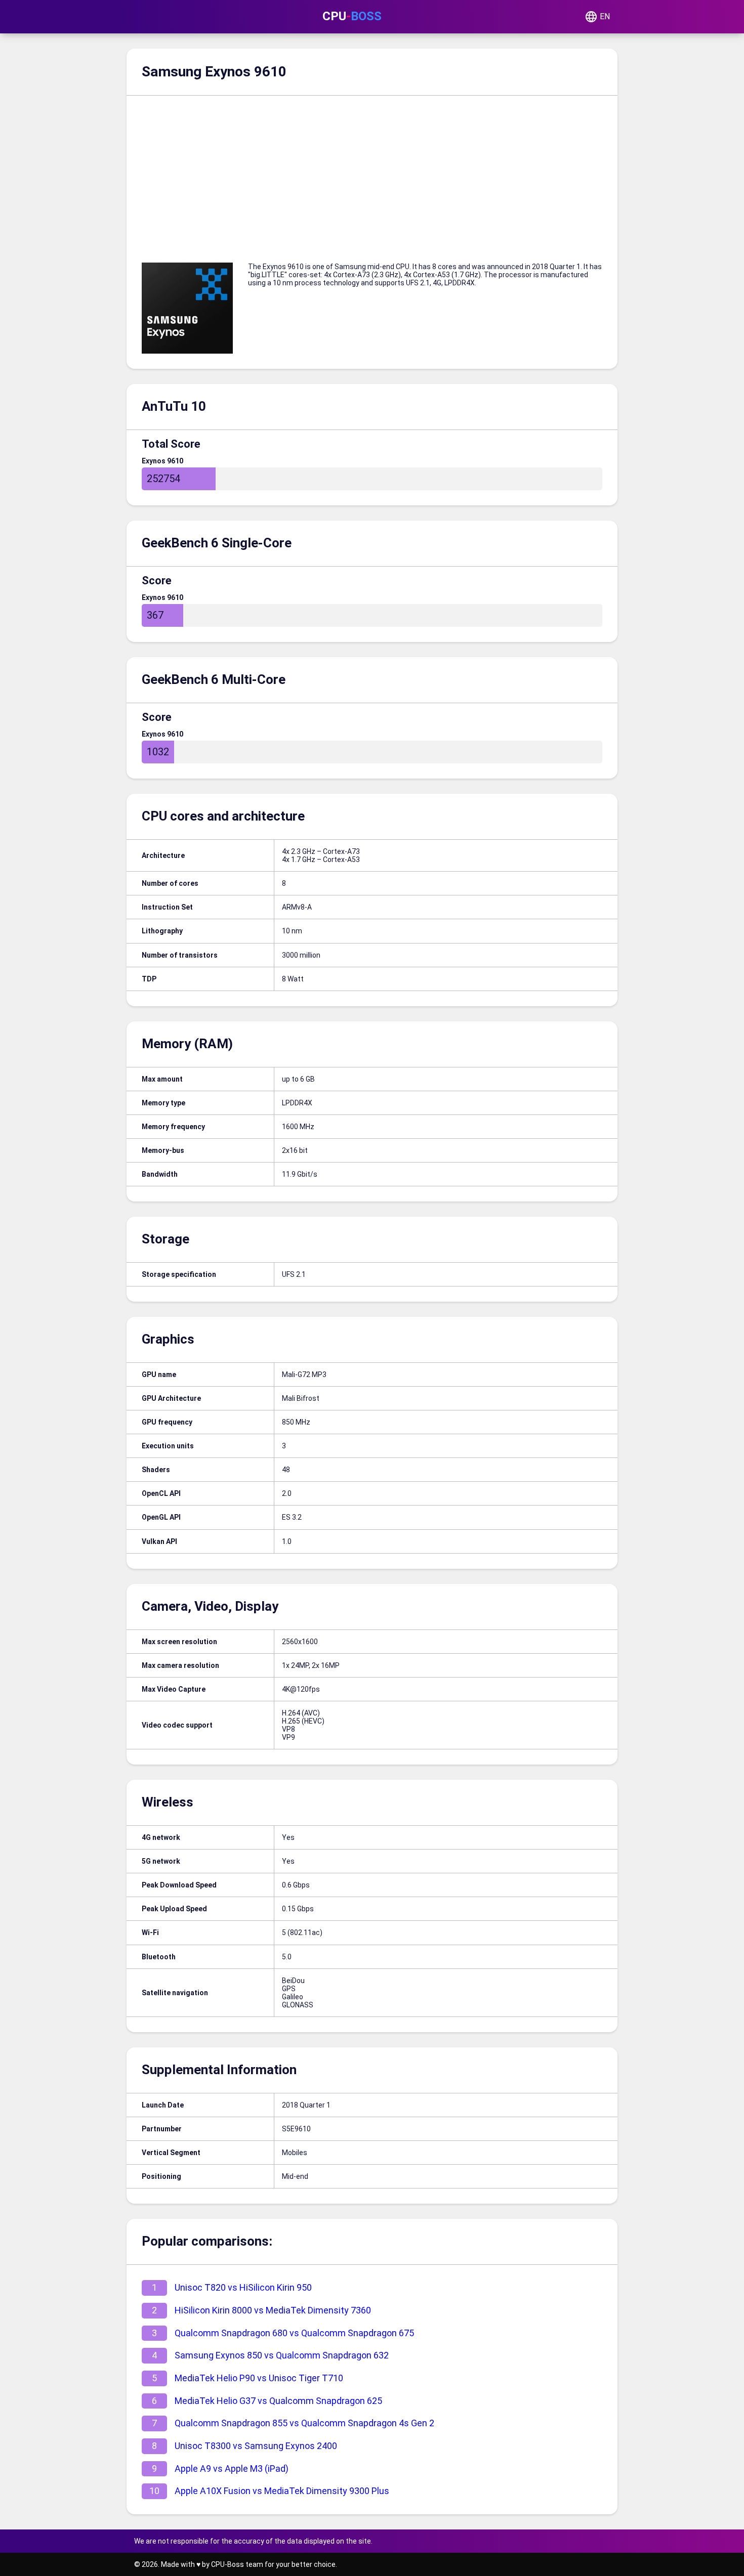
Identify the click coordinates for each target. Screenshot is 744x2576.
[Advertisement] (372, 171)
